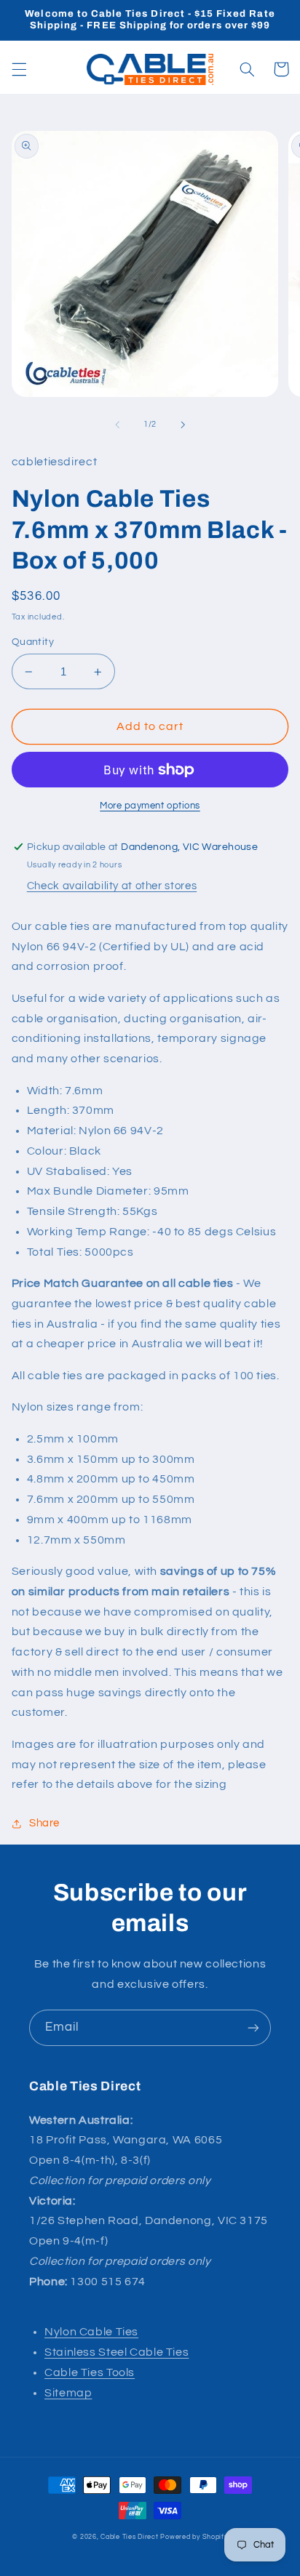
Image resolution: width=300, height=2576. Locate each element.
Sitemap (68, 2393)
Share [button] (44, 1823)
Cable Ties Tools (90, 2372)
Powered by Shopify (194, 2537)
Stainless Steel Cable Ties (117, 2352)
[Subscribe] (253, 2027)
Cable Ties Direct (130, 2537)
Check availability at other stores (112, 886)
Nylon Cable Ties (91, 2332)
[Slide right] (183, 425)
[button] (19, 69)
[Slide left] (117, 425)
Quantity (33, 642)
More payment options (150, 806)
